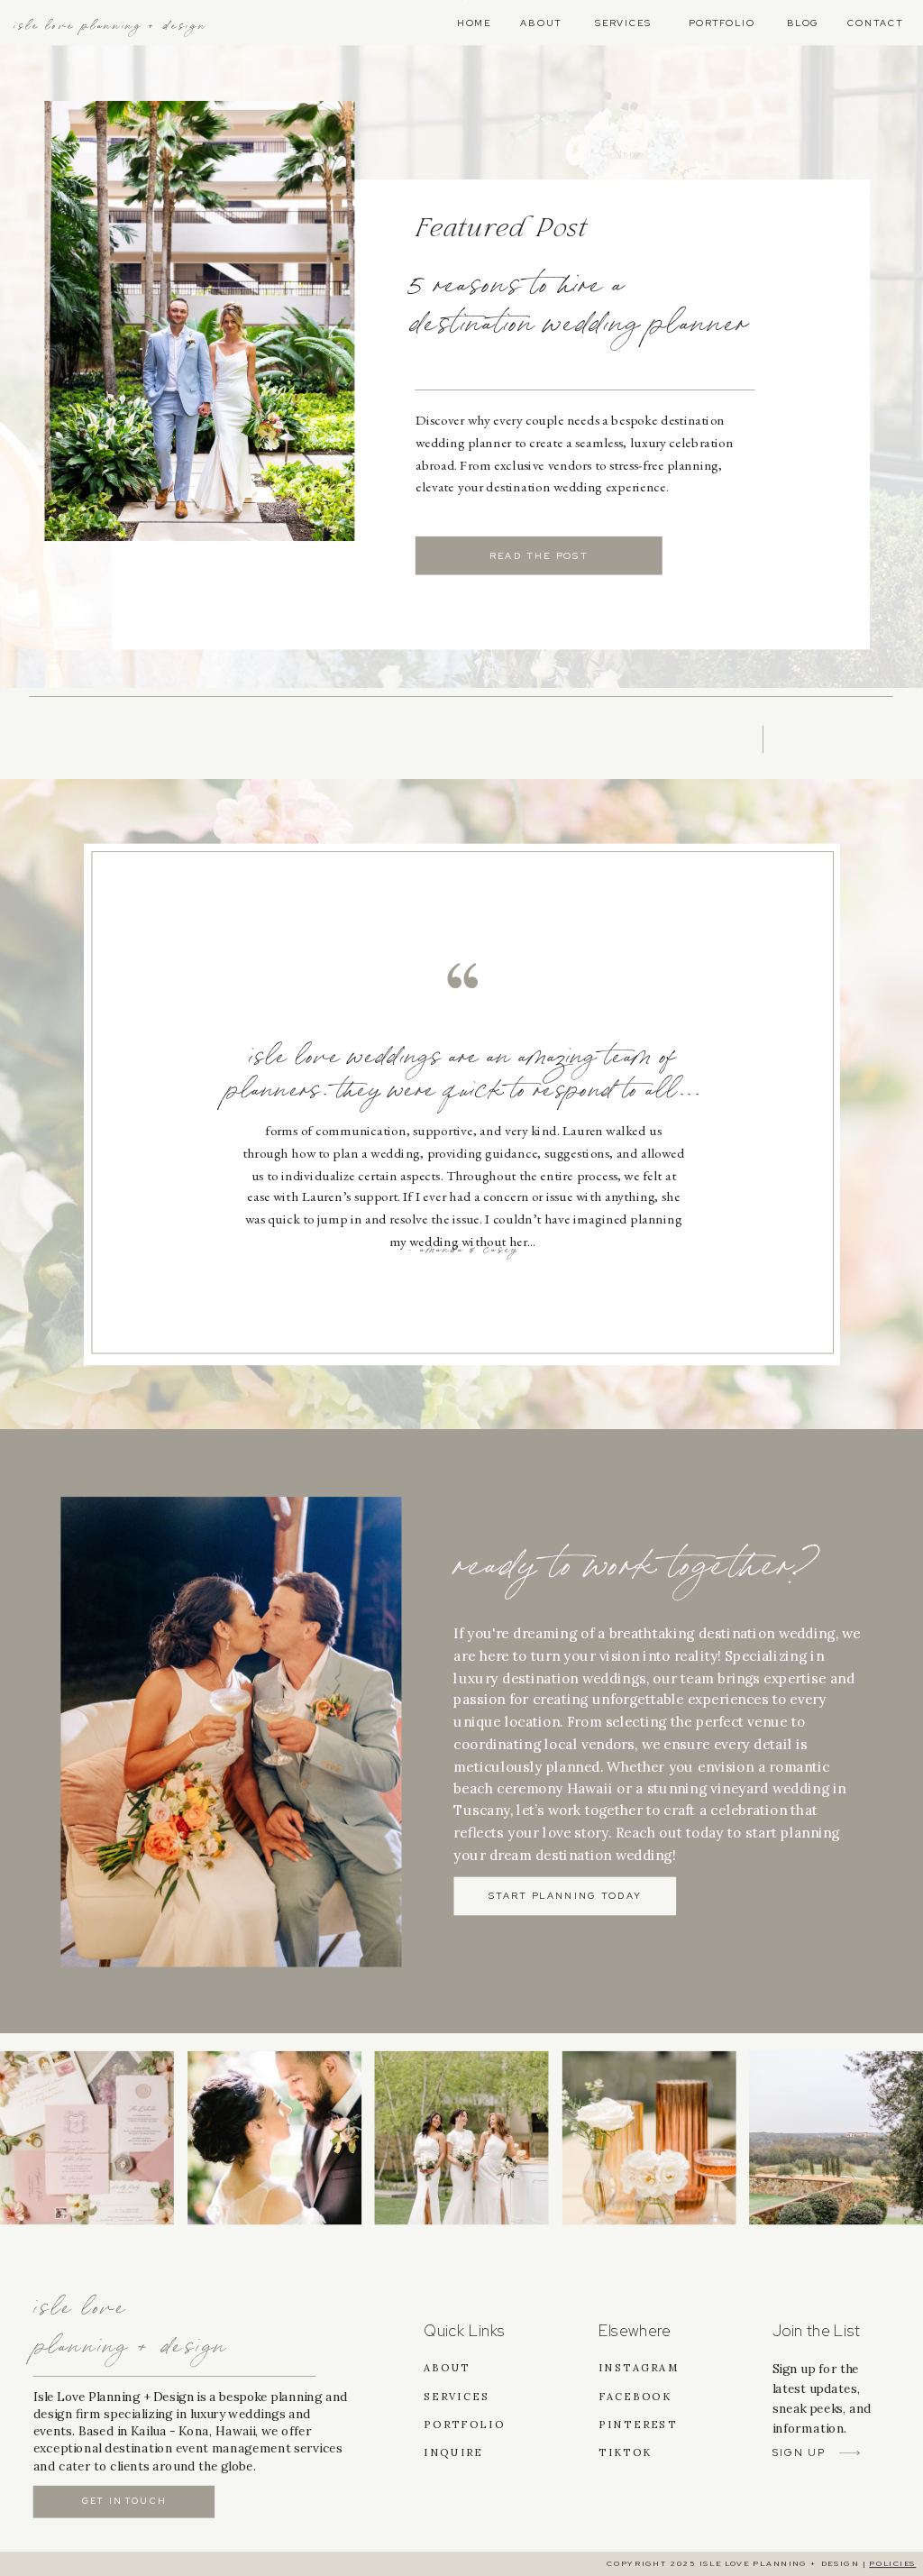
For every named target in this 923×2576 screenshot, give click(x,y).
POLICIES (892, 2564)
